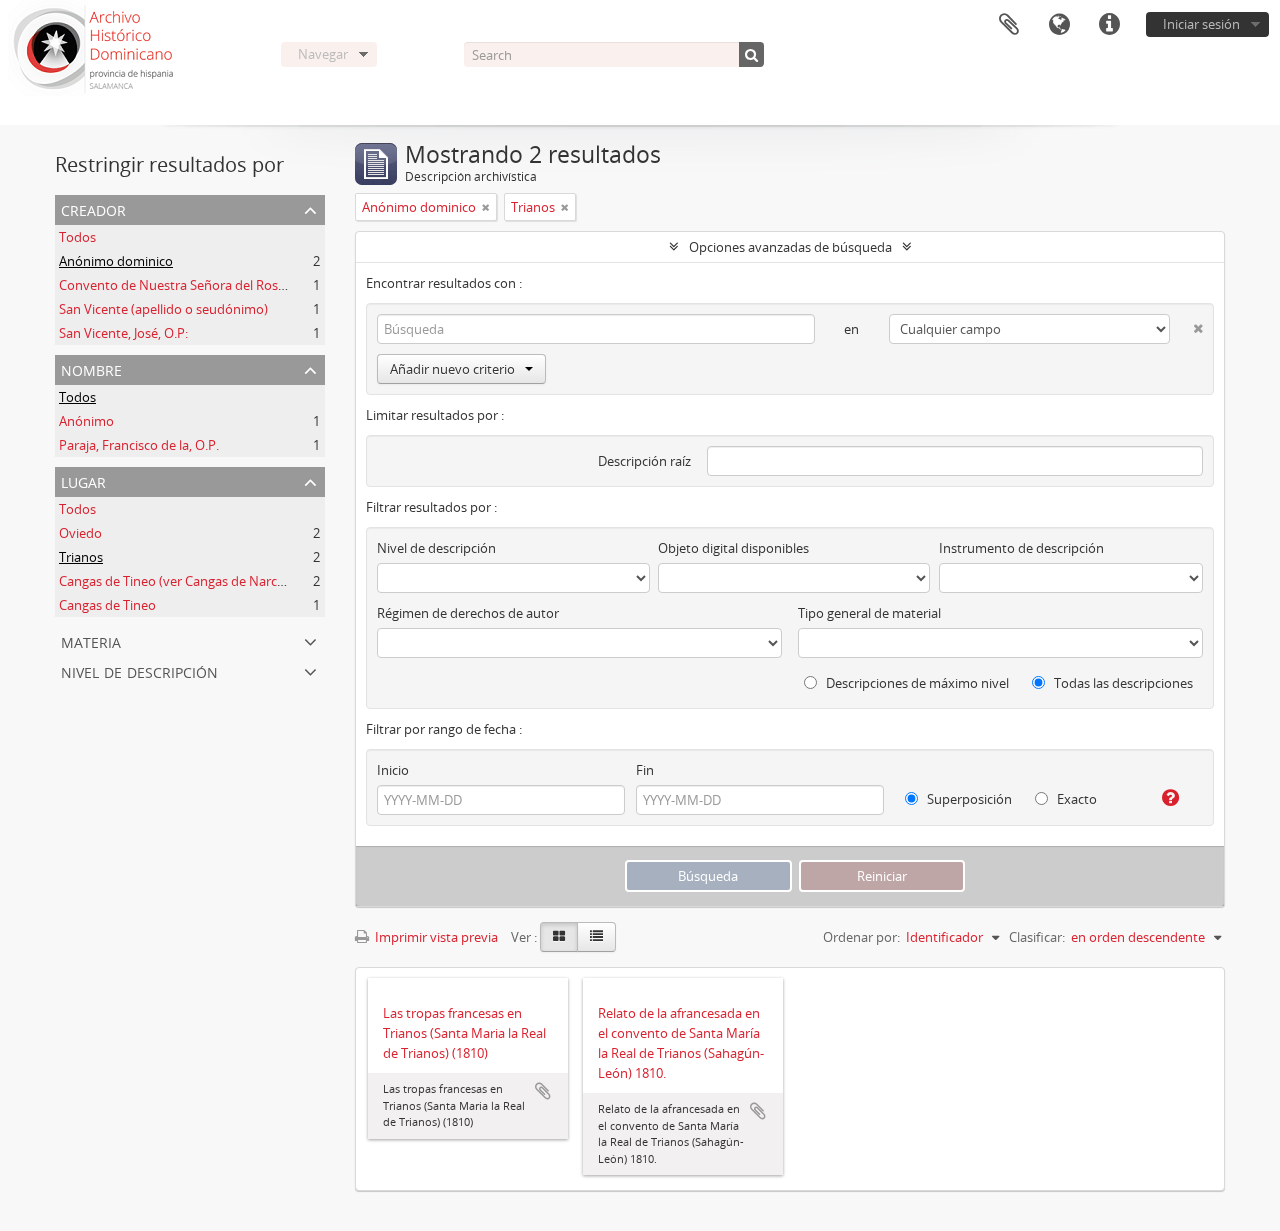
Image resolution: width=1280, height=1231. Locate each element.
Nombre (91, 368)
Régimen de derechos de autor (468, 613)
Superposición (968, 799)
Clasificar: (1037, 937)
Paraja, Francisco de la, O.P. (139, 445)
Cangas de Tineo (107, 605)
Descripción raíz (644, 461)
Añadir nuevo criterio (452, 369)
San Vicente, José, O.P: (123, 333)
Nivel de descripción (139, 670)
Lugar (83, 480)
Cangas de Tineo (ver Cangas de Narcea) (177, 581)
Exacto (1075, 799)
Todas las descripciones (1122, 683)
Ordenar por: (861, 937)
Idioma (1059, 25)
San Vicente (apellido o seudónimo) (163, 309)
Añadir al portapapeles (543, 1091)
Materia (91, 640)
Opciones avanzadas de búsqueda (790, 247)
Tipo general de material (869, 613)
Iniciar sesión (1201, 24)
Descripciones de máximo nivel (916, 683)
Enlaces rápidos (1109, 25)
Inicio (393, 770)
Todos (77, 237)
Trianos (81, 557)
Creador (93, 208)
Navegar (323, 54)
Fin (645, 770)
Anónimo (86, 421)
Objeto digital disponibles (733, 548)
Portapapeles (1009, 25)
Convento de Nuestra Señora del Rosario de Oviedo (212, 285)
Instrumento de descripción (1021, 548)
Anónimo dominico (116, 261)
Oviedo (80, 533)
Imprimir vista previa (435, 937)
